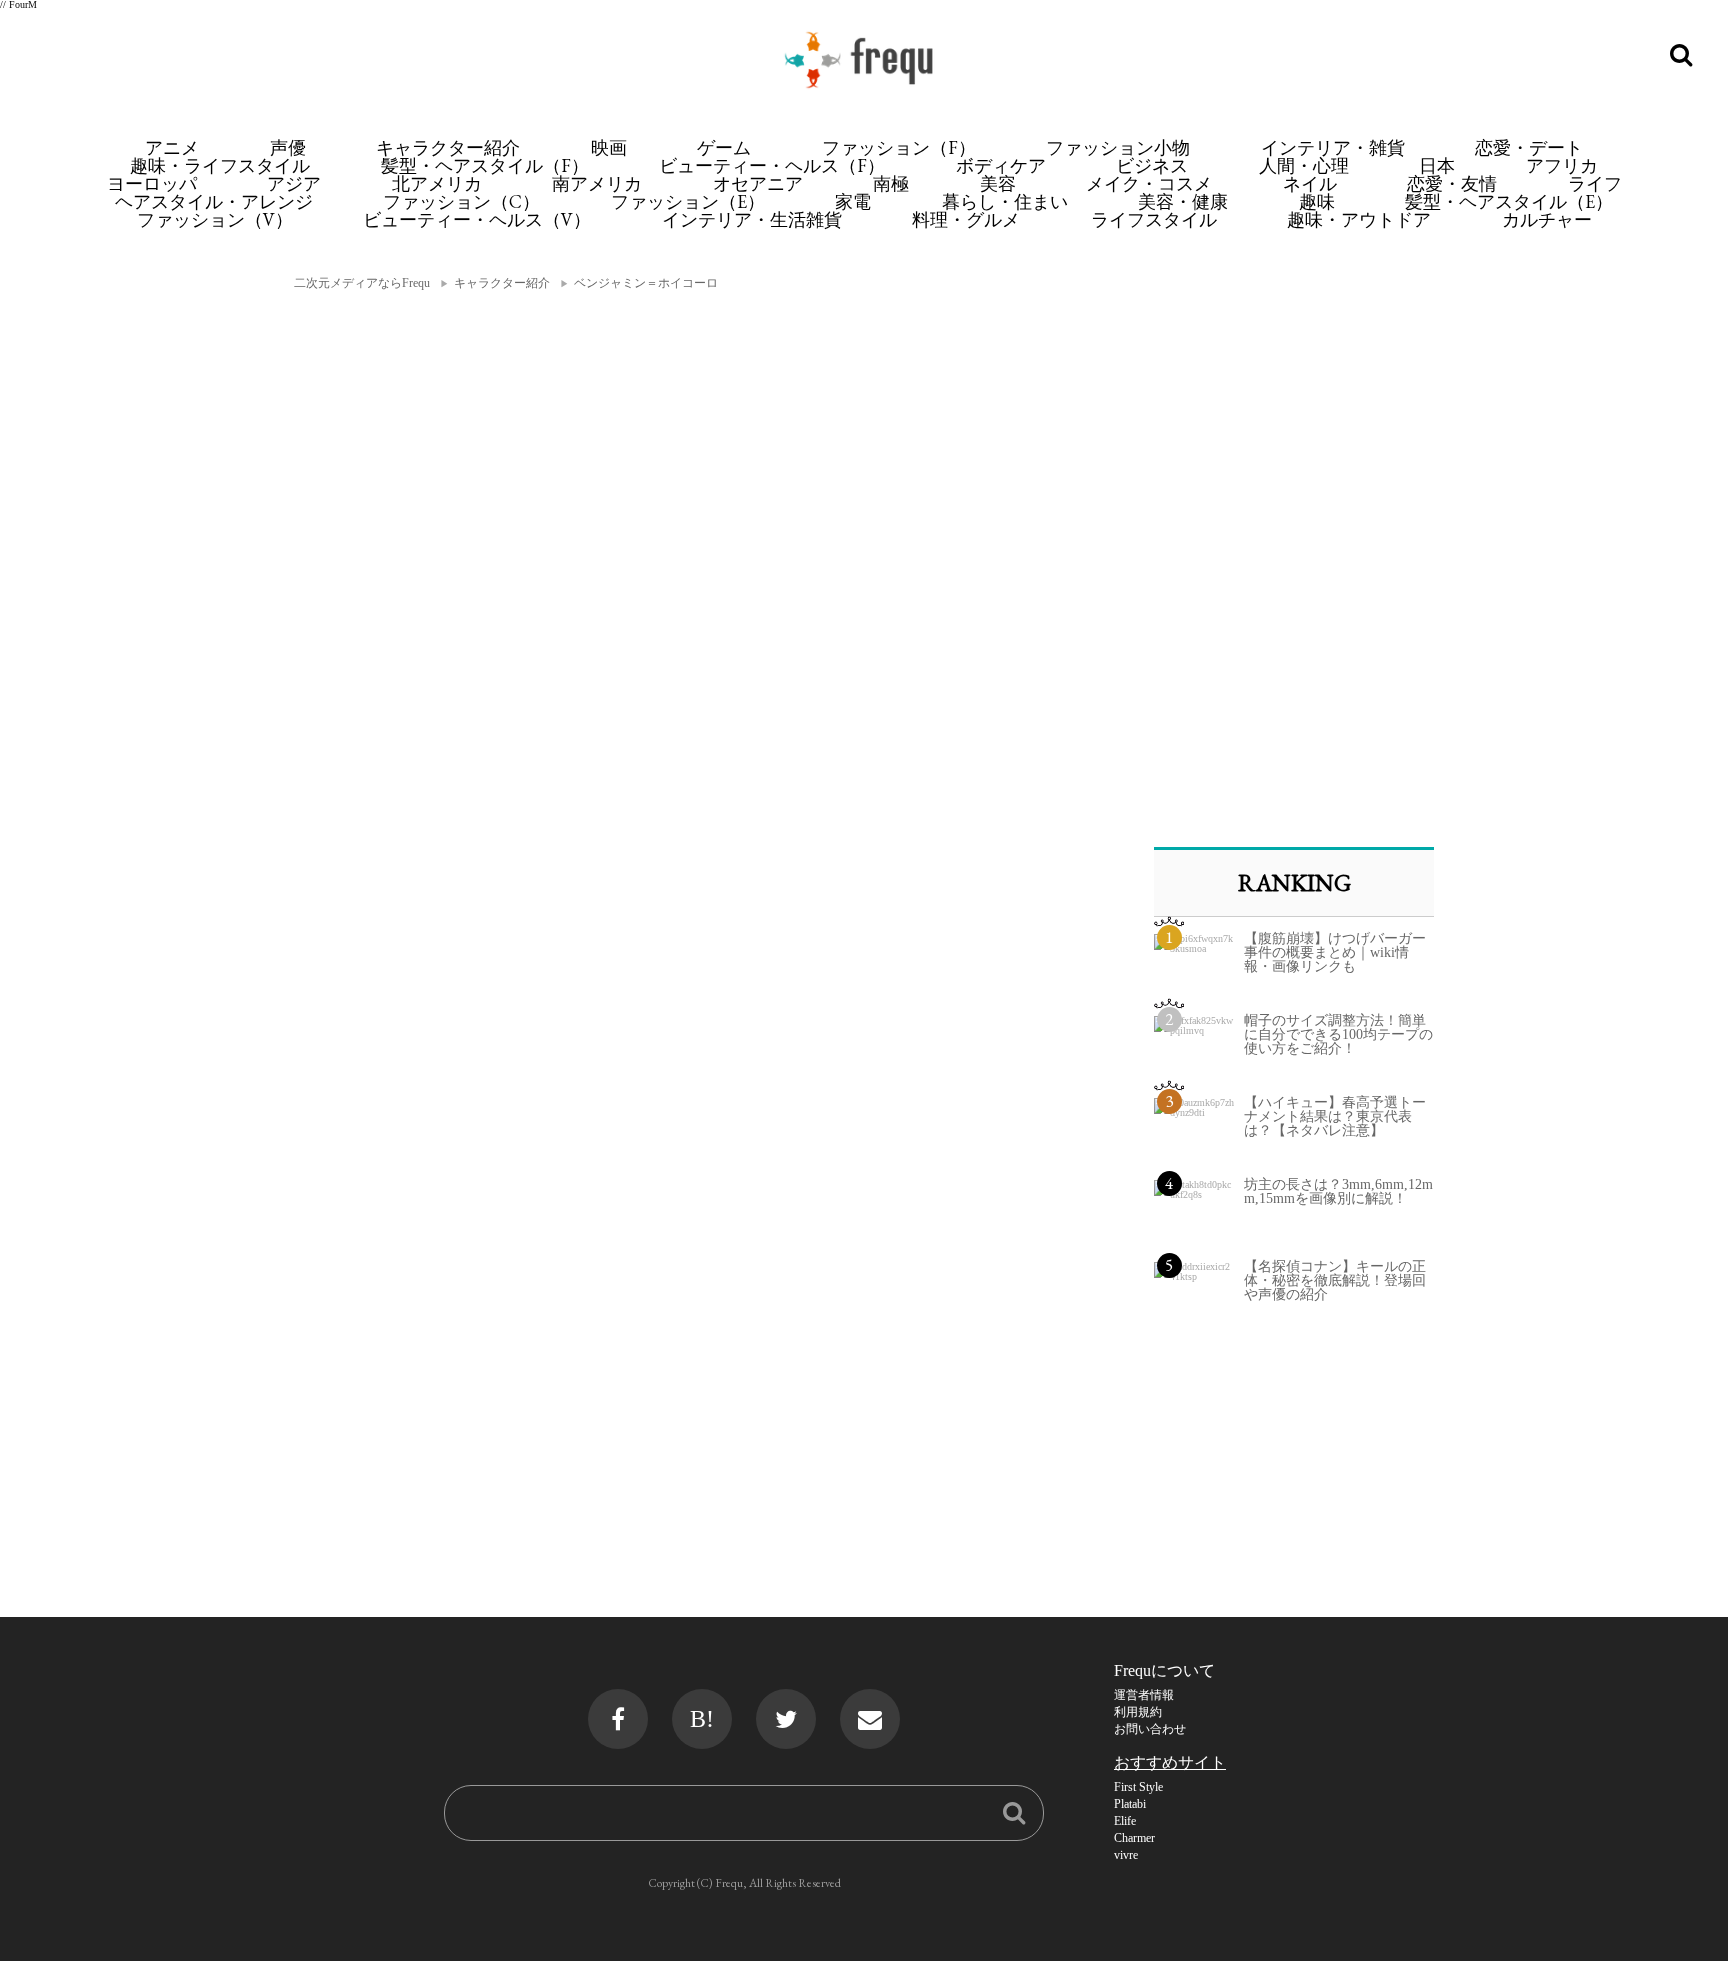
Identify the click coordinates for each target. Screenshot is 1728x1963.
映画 (609, 147)
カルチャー (1547, 219)
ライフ (1595, 183)
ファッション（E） (688, 201)
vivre (1126, 1855)
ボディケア (1001, 165)
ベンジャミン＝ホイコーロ (646, 283)
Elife (1125, 1821)
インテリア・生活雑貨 (752, 219)
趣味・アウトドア (1359, 219)
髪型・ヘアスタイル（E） (1509, 201)
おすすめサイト (1170, 1762)
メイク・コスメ (1149, 183)
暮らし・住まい (1005, 201)
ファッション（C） (461, 201)
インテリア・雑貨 (1333, 147)
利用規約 (1138, 1712)
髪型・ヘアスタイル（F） (485, 165)
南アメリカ (597, 183)
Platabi (1130, 1804)
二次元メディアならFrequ (362, 283)
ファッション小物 (1118, 147)
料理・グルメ (966, 219)
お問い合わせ (1150, 1729)
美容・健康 (1183, 201)
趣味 (1317, 201)
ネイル (1310, 183)
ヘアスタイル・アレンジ (214, 201)
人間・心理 (1304, 165)
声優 (288, 147)
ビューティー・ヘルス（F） (772, 165)
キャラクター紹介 (448, 147)
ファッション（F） (899, 147)
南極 (891, 183)
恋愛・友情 (1452, 183)
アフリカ (1562, 165)
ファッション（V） (215, 219)
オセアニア (758, 183)
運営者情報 (1144, 1695)
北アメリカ (437, 183)
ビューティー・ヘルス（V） (477, 219)
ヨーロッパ (152, 183)
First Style (1138, 1787)
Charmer (1134, 1838)
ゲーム (724, 147)
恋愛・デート (1529, 147)
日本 (1437, 165)
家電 (853, 201)
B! (702, 1719)
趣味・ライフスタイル (220, 165)
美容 (998, 183)
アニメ (172, 147)
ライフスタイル (1154, 219)
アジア (294, 183)
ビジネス (1152, 165)
